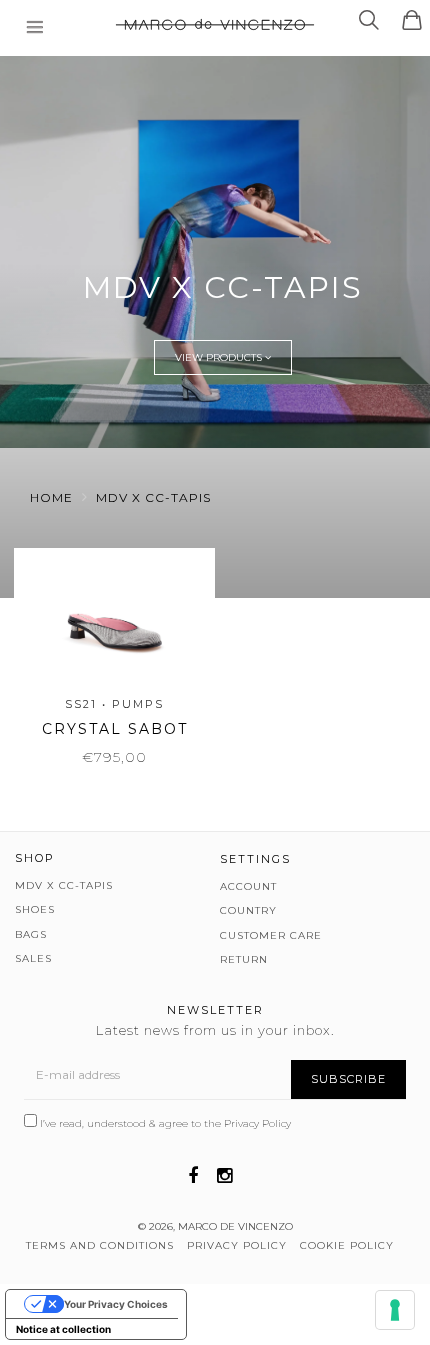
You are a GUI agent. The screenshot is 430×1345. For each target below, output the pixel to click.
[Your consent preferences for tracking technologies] (395, 1310)
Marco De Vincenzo (235, 1226)
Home (51, 497)
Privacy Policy (257, 1123)
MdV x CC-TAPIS (64, 885)
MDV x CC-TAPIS (153, 497)
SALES (33, 958)
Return (244, 959)
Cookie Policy (347, 1245)
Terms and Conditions (100, 1245)
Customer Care (271, 935)
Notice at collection (63, 1329)
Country (248, 910)
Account (248, 886)
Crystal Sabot (115, 729)
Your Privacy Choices (116, 1304)
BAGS (31, 934)
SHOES (35, 909)
